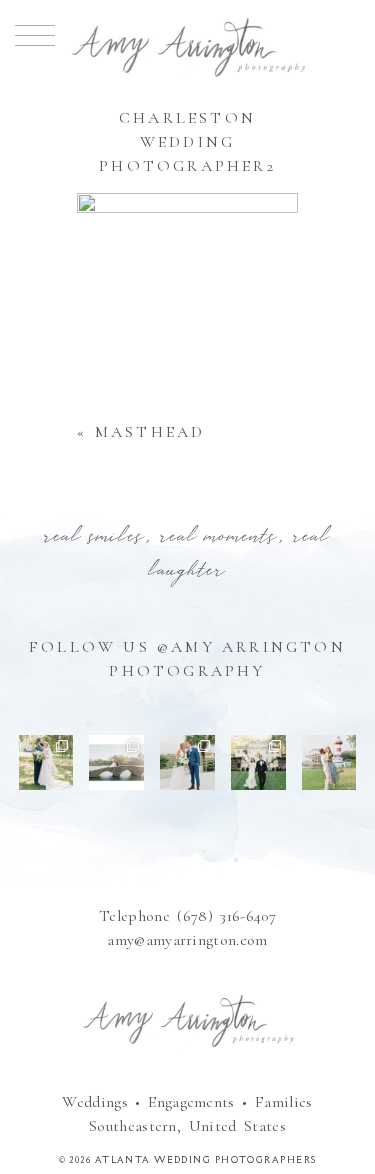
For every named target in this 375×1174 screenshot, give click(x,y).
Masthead (150, 432)
